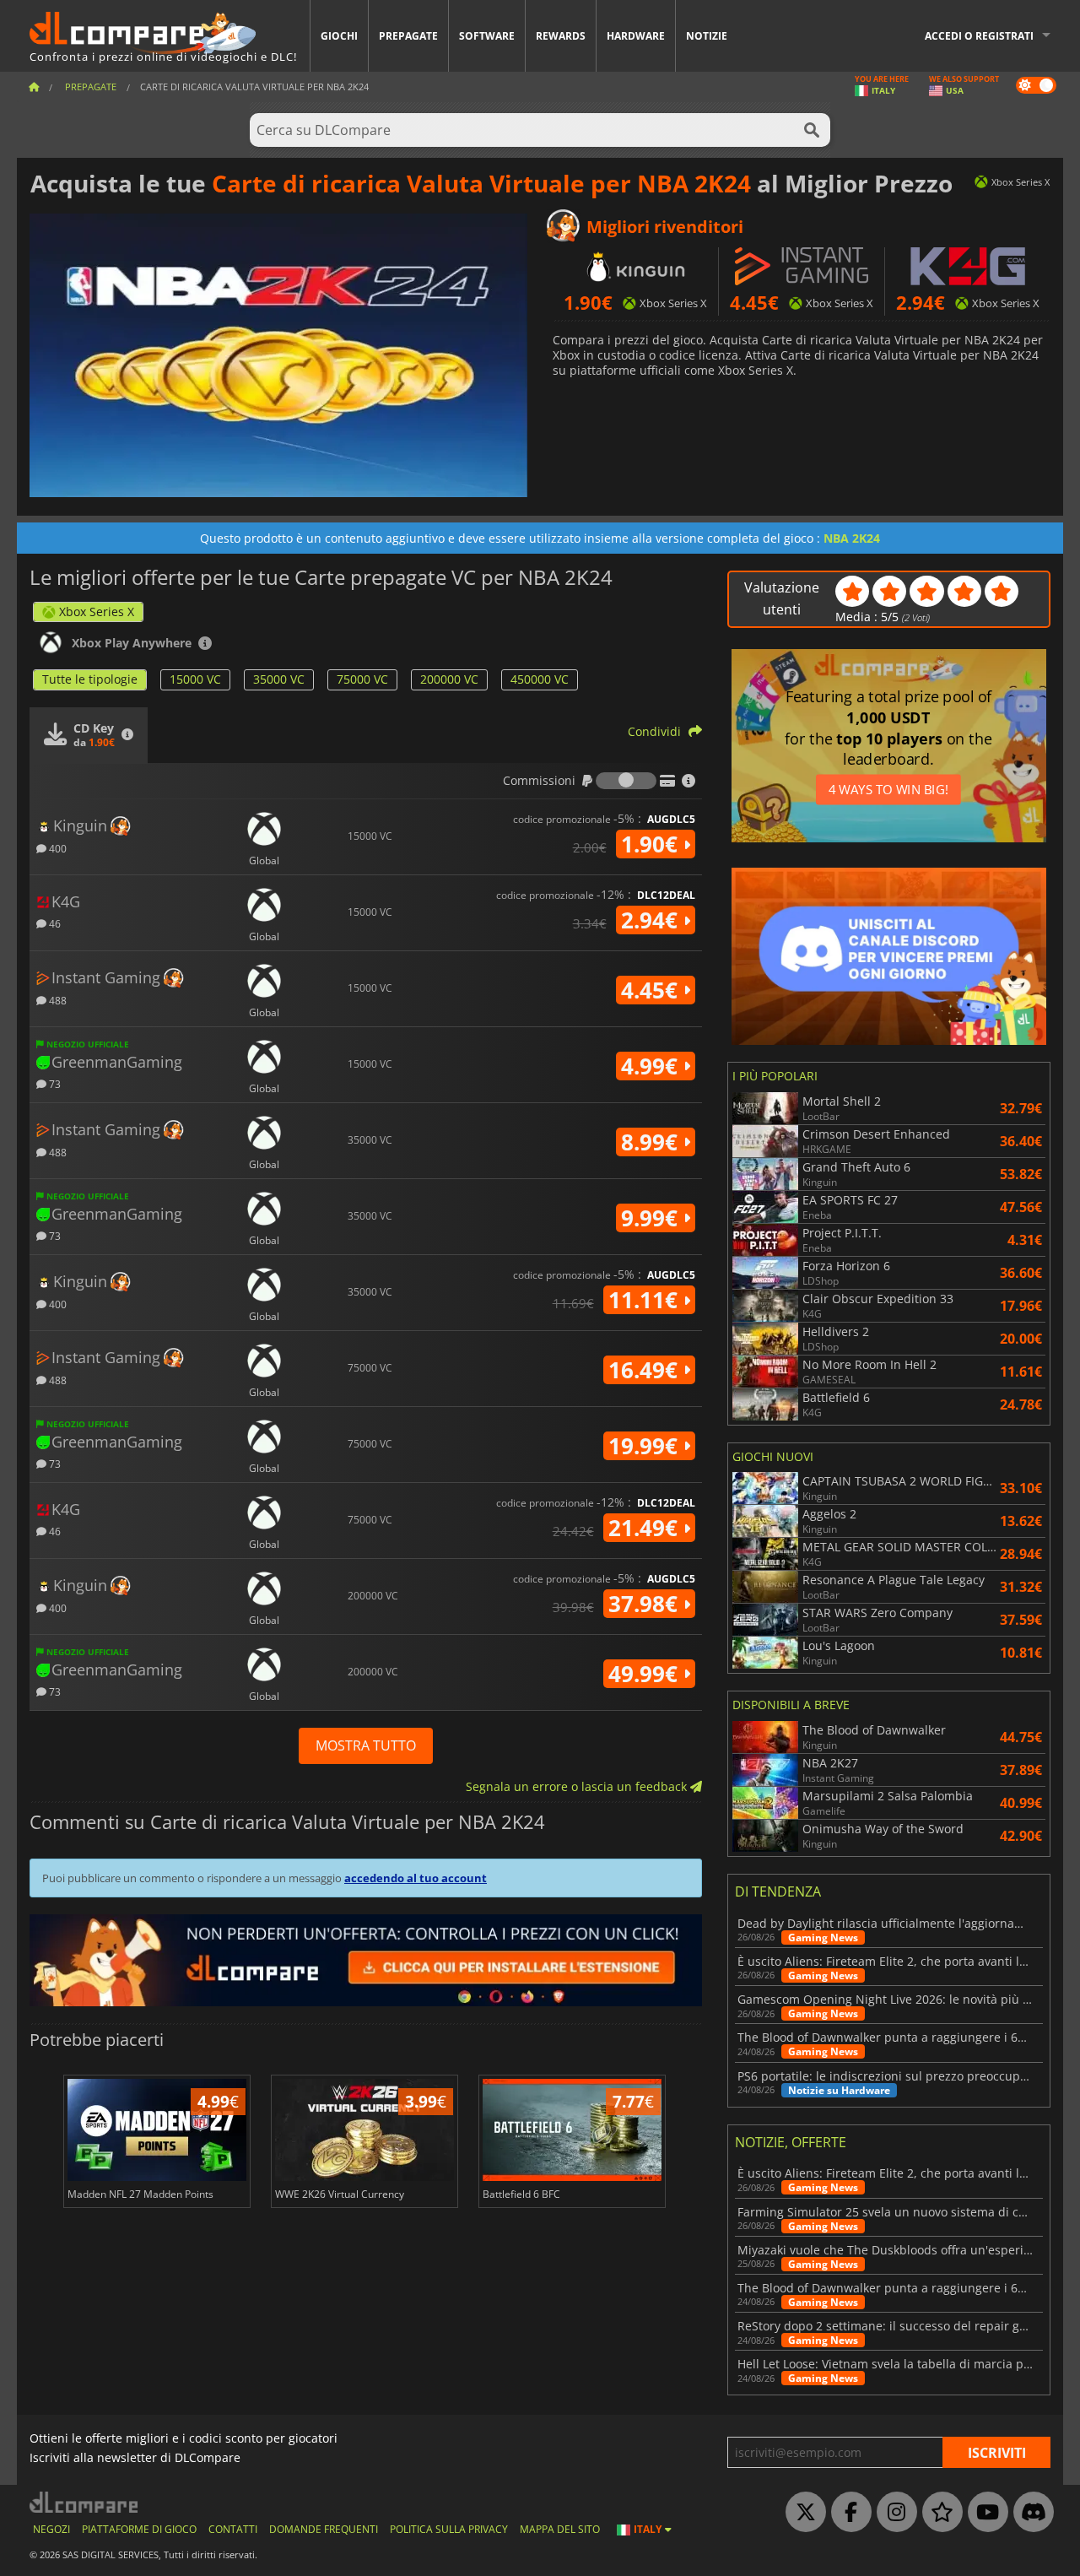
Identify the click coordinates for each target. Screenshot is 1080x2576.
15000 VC (195, 679)
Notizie (707, 36)
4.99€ (652, 1066)
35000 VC (279, 679)
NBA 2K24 (852, 538)
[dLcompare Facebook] (847, 2513)
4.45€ (652, 990)
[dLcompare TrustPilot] (938, 2513)
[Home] (34, 87)
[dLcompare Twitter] (802, 2513)
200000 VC (449, 679)
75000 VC (362, 679)
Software (487, 36)
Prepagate (408, 36)
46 (54, 923)
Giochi (339, 36)
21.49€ (646, 1528)
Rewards (561, 36)
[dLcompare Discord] (1029, 2513)
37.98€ (646, 1604)
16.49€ (646, 1370)
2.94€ (652, 920)
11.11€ (646, 1300)
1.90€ (652, 844)
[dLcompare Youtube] (984, 2513)
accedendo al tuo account (416, 1878)
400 (57, 848)
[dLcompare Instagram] (893, 2513)
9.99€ (652, 1218)
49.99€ (646, 1674)
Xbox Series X (97, 612)
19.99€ (646, 1446)
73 (54, 1083)
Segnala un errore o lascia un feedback (578, 1786)
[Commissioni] (626, 781)
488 (57, 1000)
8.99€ (652, 1142)
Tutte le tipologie (90, 679)
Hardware (636, 36)
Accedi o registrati (979, 36)
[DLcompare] (85, 2502)
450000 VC (540, 679)
